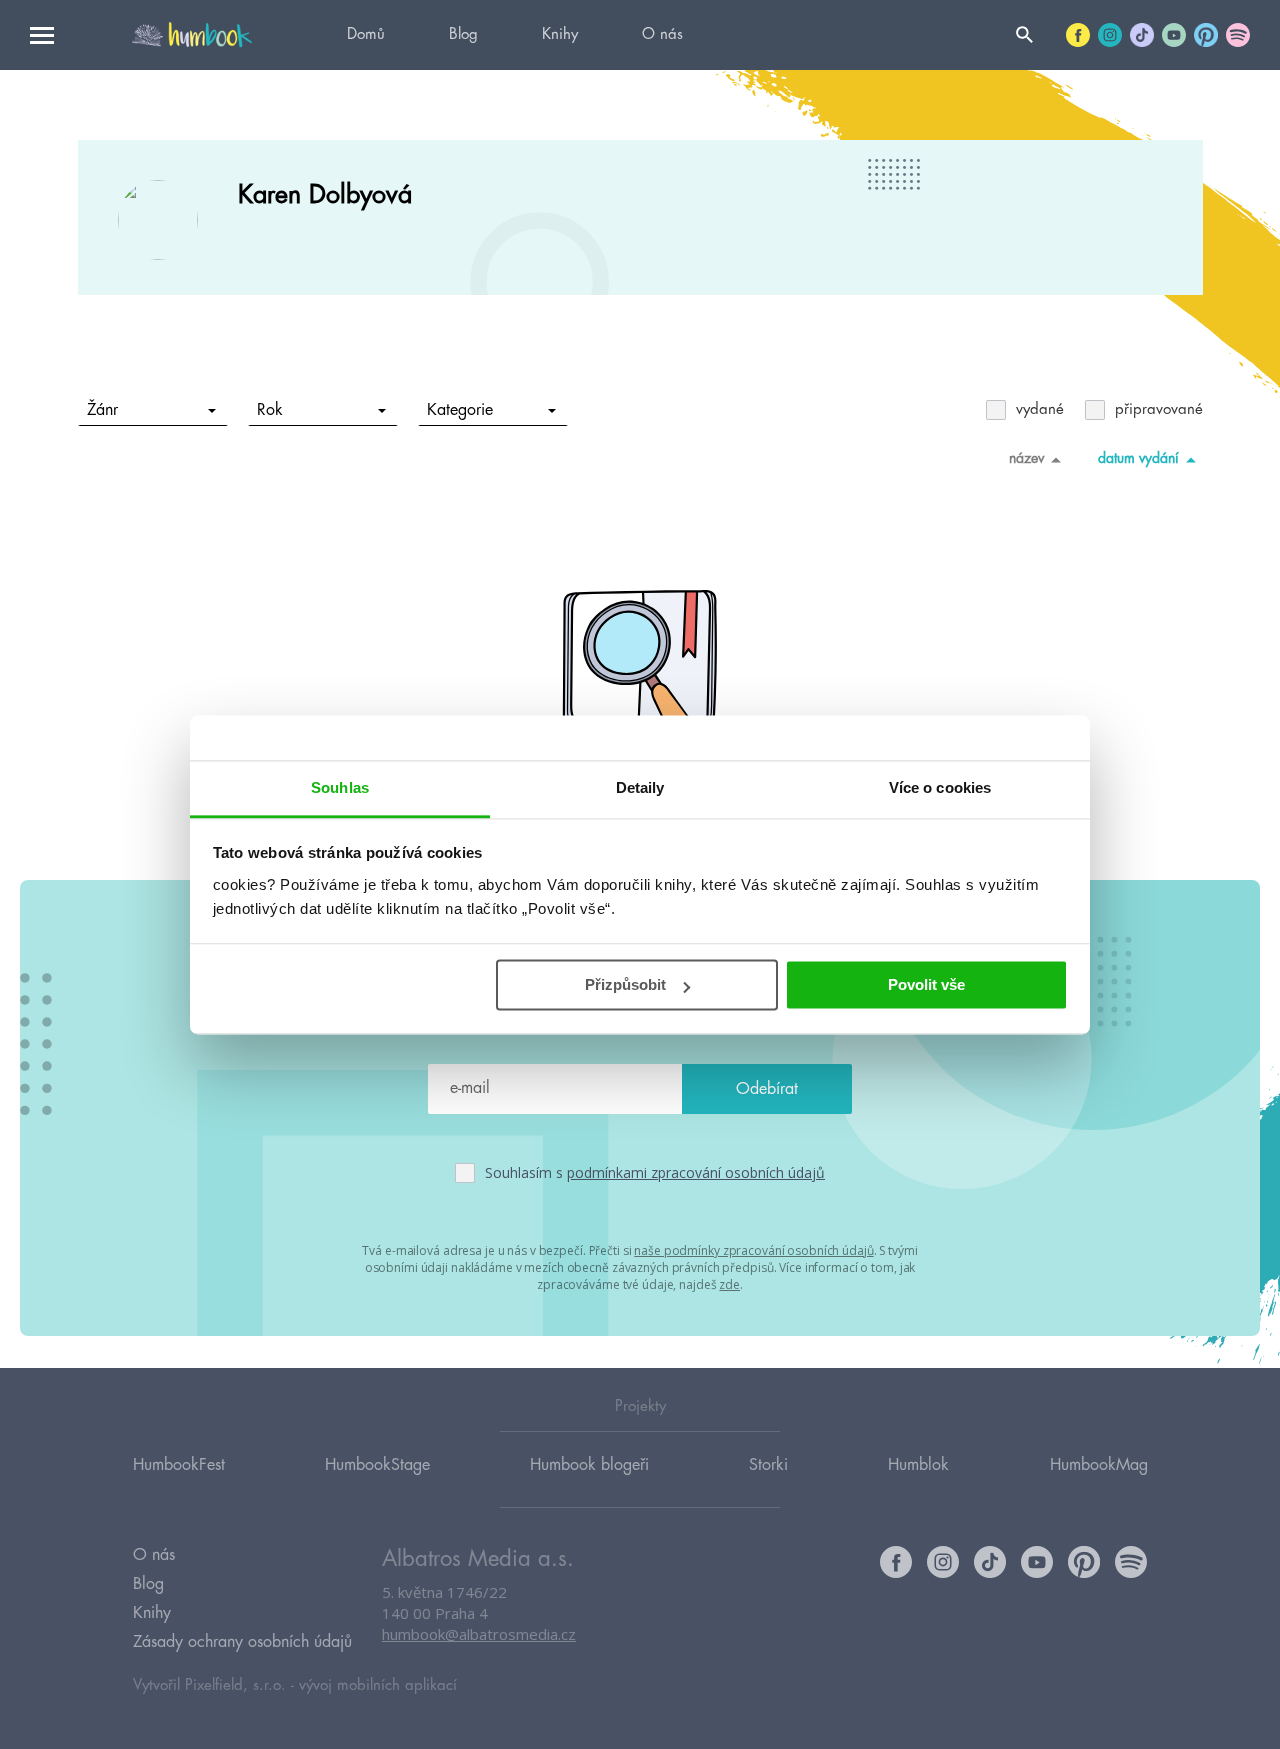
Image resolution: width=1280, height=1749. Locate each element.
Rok (270, 410)
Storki (768, 1465)
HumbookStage (377, 1465)
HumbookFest (179, 1465)
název (1026, 458)
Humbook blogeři (589, 1465)
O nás (662, 34)
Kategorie (460, 410)
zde (729, 1284)
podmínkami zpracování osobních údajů (696, 1172)
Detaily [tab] (640, 787)
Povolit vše (926, 984)
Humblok (918, 1465)
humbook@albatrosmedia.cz (479, 1634)
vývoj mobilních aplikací (378, 1685)
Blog (463, 34)
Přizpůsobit (625, 984)
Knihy (560, 34)
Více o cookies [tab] (940, 787)
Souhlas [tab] (340, 787)
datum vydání (1138, 458)
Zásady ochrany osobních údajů (242, 1642)
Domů (366, 34)
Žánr (102, 410)
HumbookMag (1099, 1465)
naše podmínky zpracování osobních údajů (753, 1250)
